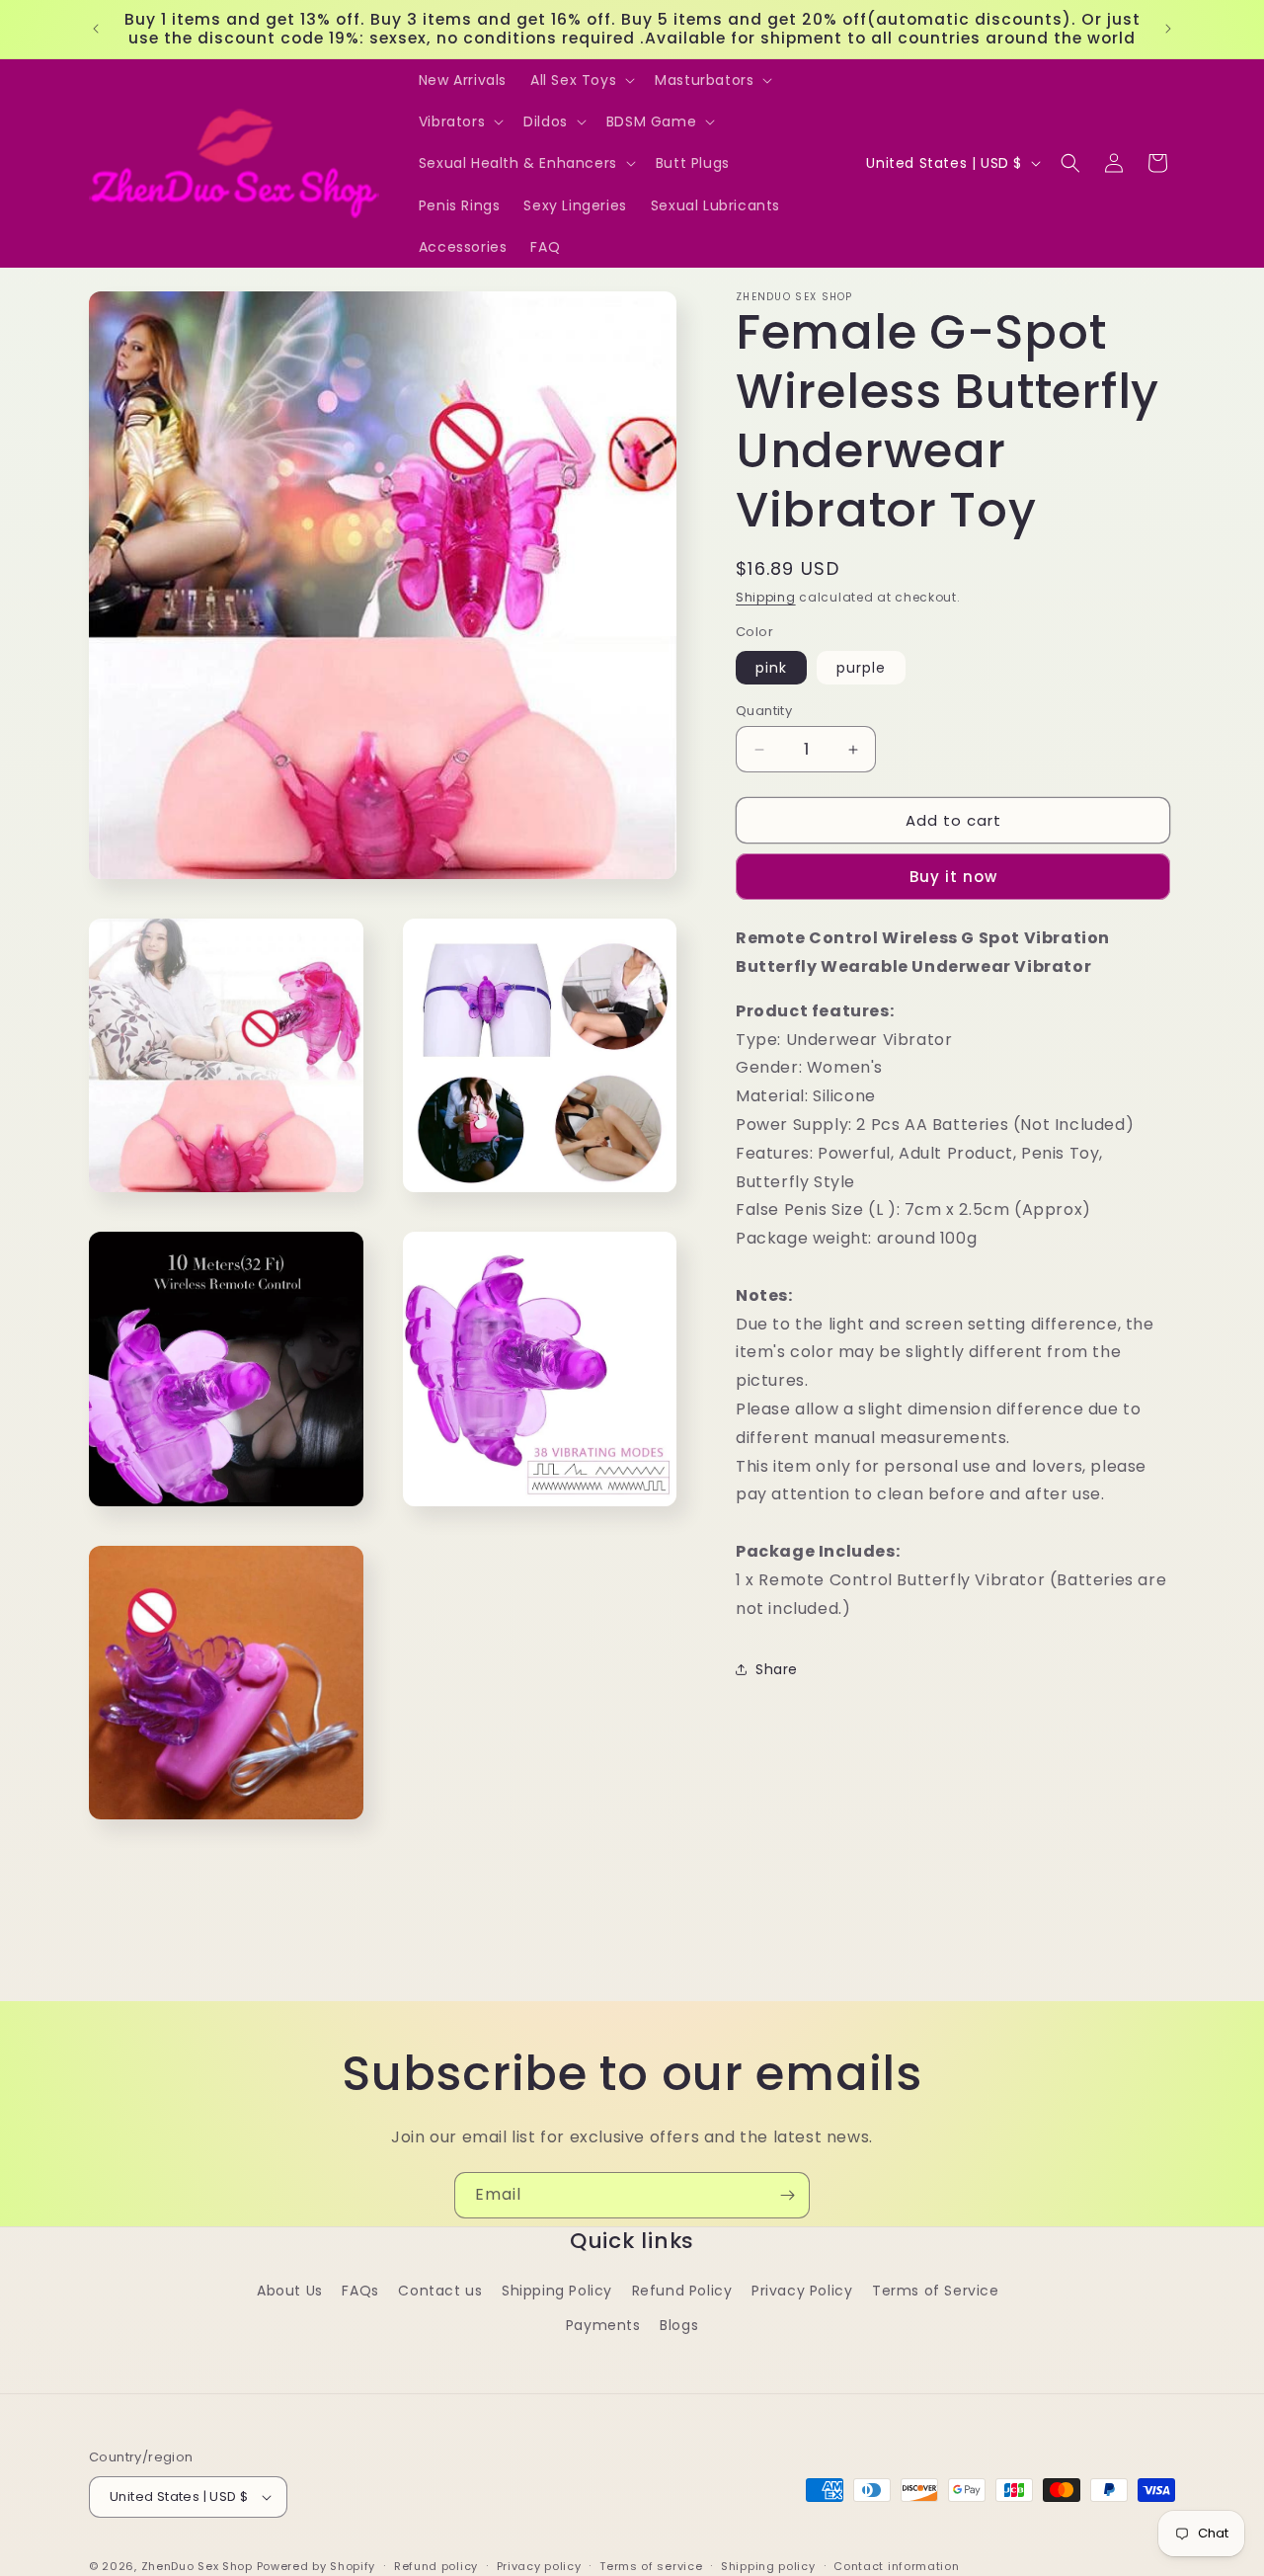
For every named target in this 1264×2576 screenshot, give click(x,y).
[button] (581, 80)
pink (771, 668)
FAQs (360, 2291)
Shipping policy (768, 2566)
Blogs (679, 2325)
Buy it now (953, 877)
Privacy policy (539, 2566)
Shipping (766, 597)
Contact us (440, 2291)
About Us (290, 2291)
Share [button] (777, 1669)
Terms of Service (936, 2291)
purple (861, 668)
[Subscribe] (787, 2195)
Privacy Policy (802, 2291)
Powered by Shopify (316, 2566)
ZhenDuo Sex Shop (197, 2566)
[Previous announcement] (96, 29)
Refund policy (436, 2566)
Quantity (764, 711)
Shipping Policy (557, 2291)
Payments (603, 2325)
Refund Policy (682, 2291)
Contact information (896, 2566)
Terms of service (651, 2566)
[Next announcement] (1168, 29)
